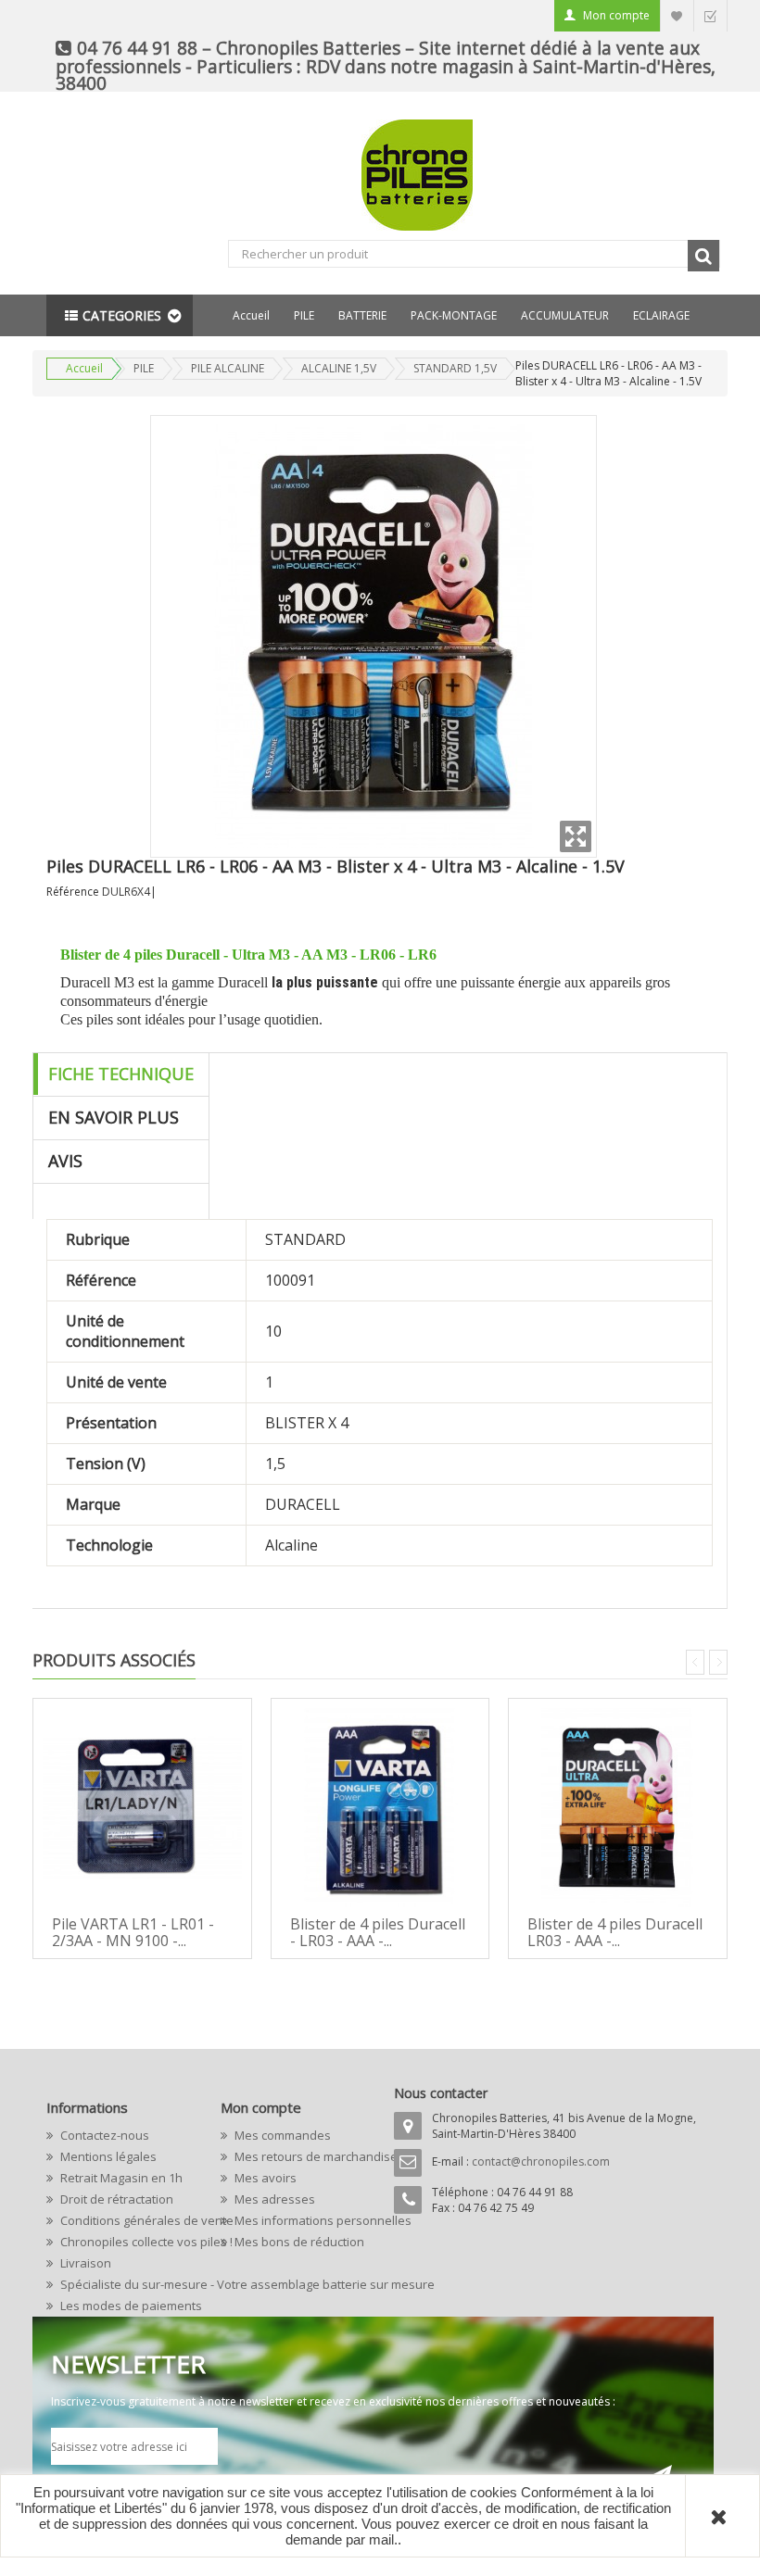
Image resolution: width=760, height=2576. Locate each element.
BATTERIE (362, 315)
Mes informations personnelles (299, 2220)
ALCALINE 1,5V (339, 368)
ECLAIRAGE (661, 315)
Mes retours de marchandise (299, 2156)
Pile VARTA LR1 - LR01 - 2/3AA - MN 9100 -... (133, 1932)
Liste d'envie (677, 15)
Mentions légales (107, 2156)
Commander (710, 15)
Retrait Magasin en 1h (120, 2178)
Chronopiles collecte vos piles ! (125, 2242)
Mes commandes (281, 2135)
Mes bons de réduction (298, 2242)
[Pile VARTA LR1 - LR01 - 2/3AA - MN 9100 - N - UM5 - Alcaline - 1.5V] (142, 1808)
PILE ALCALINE (228, 368)
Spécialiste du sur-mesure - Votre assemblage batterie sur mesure (125, 2284)
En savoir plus (114, 1117)
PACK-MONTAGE (454, 315)
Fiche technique (121, 1074)
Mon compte (616, 15)
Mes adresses (273, 2199)
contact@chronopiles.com (541, 2161)
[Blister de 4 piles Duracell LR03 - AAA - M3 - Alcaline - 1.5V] (618, 1808)
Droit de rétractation (115, 2199)
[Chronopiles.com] (380, 175)
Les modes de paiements (125, 2306)
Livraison (84, 2263)
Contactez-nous (103, 2135)
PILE (304, 315)
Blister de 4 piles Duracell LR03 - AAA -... (615, 1932)
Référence (73, 892)
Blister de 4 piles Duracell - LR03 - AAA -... (378, 1932)
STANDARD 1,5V (455, 368)
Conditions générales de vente (125, 2220)
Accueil (251, 315)
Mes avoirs (264, 2178)
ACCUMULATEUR (565, 315)
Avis (65, 1161)
